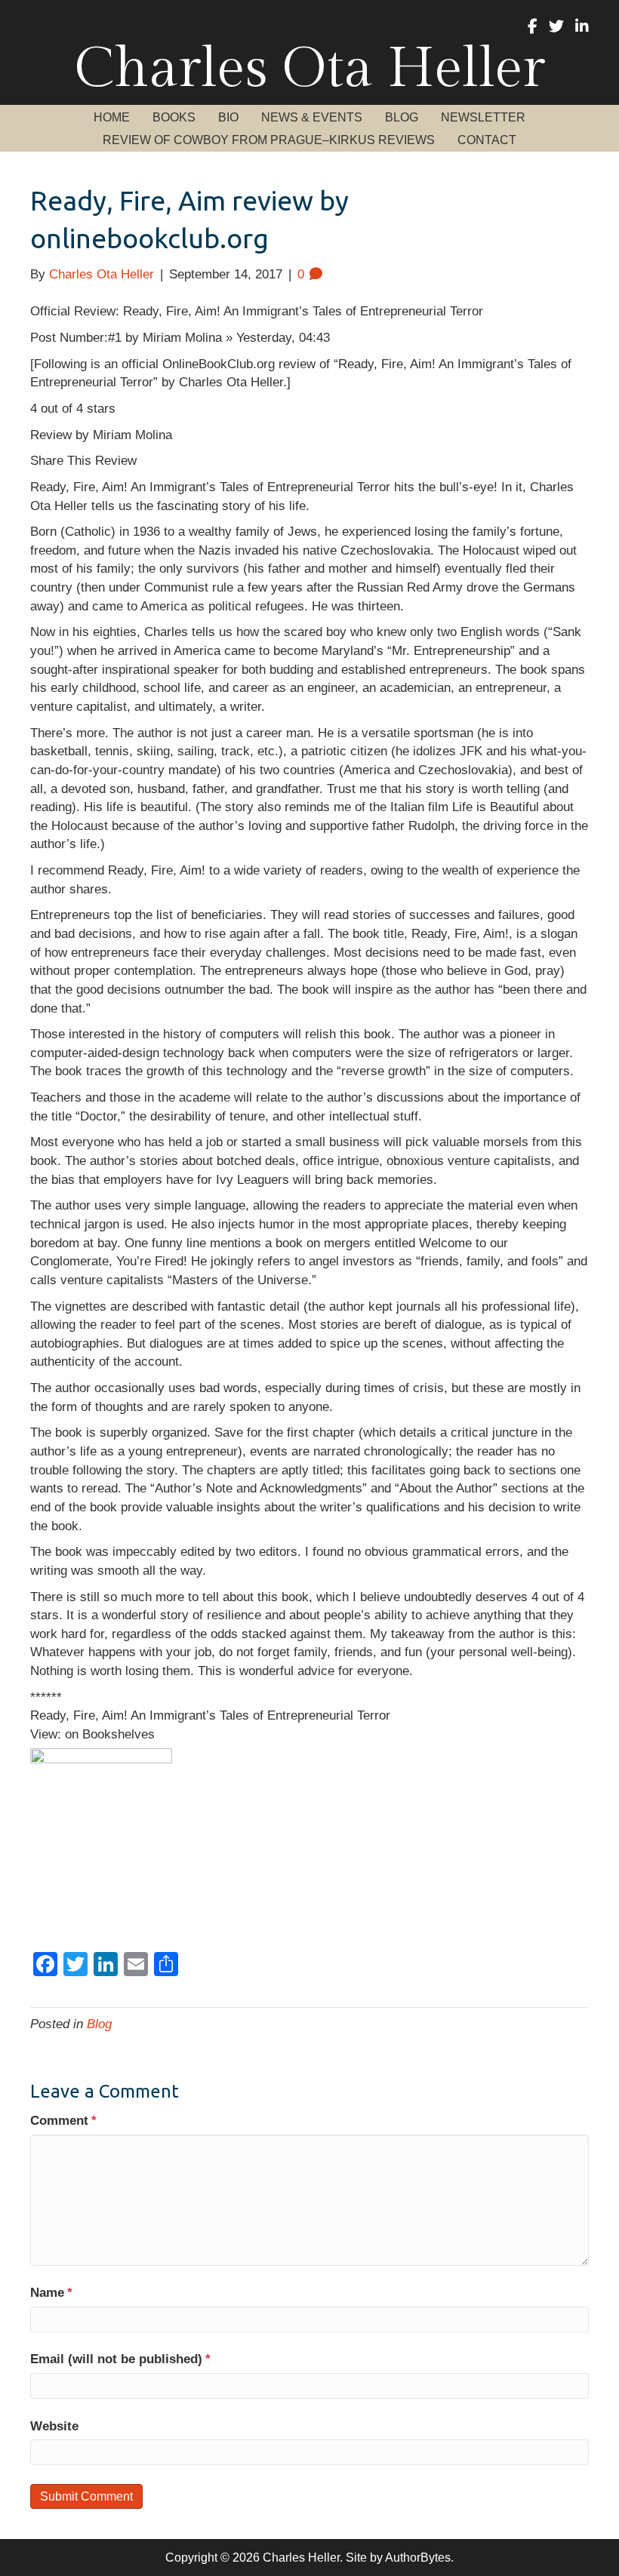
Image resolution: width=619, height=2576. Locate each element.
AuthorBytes (418, 2558)
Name (51, 2293)
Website (54, 2426)
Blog (99, 2024)
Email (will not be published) (120, 2359)
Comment (63, 2121)
